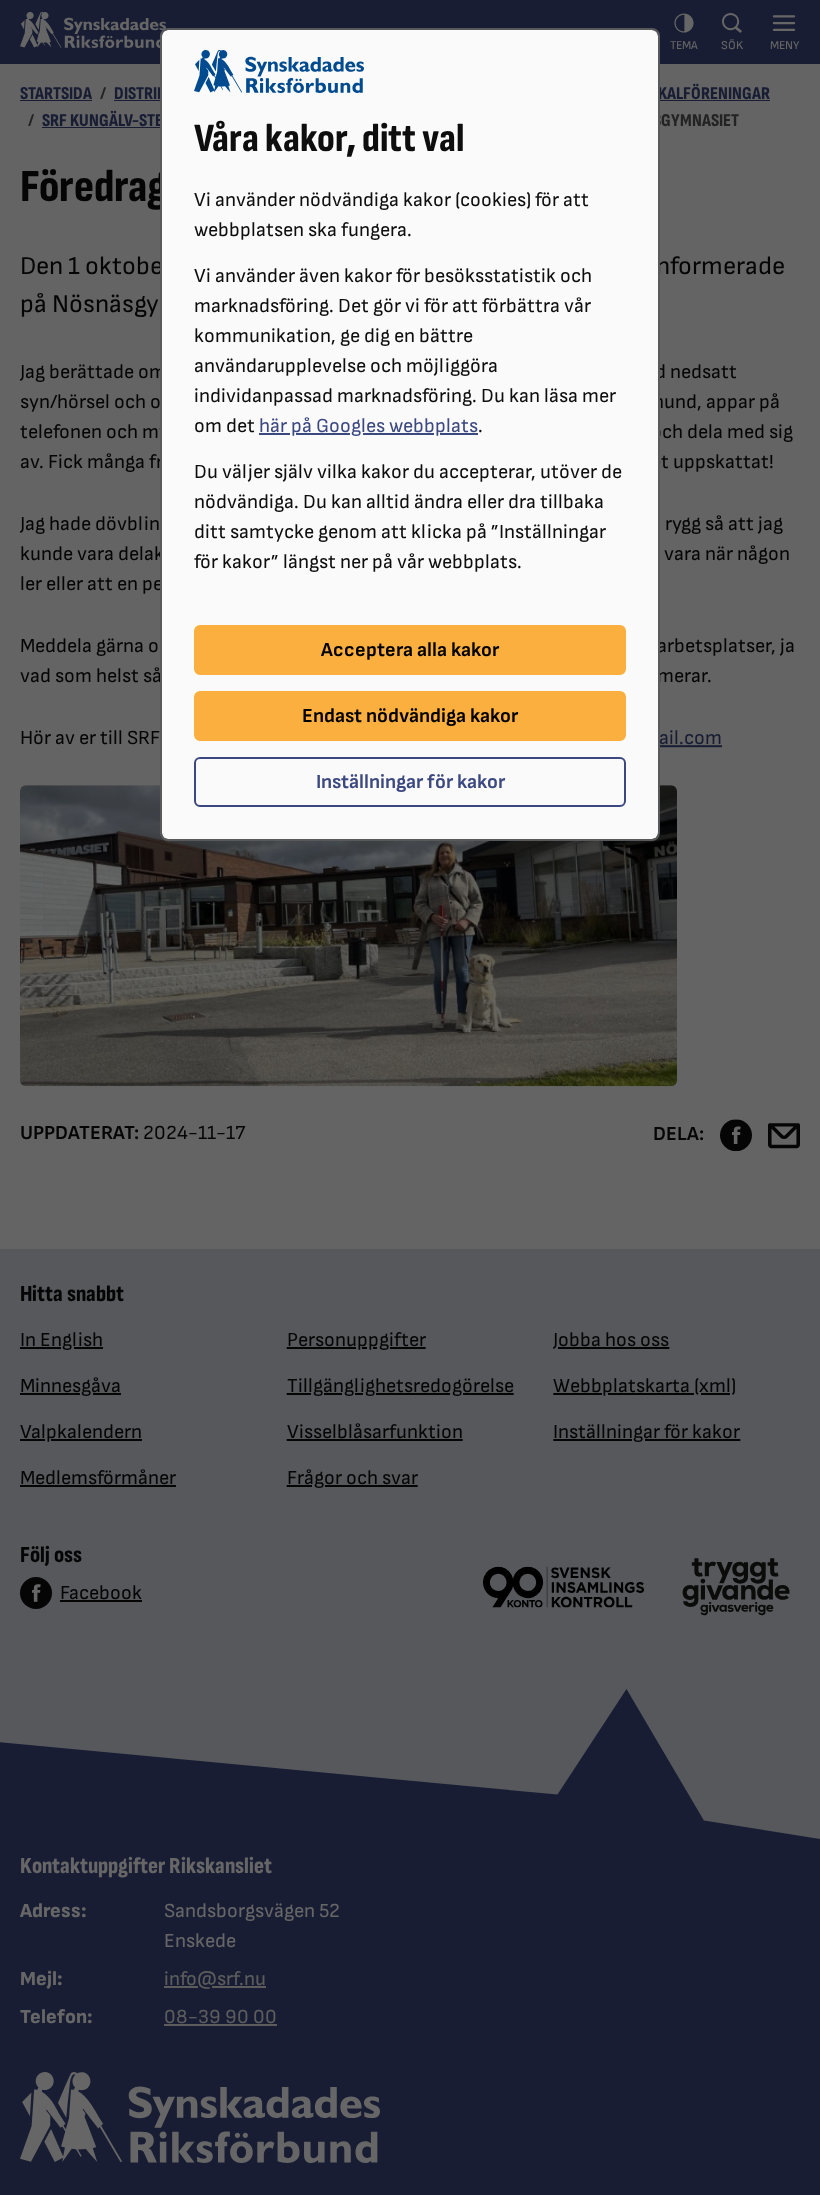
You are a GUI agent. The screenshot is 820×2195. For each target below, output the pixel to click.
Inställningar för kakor (410, 782)
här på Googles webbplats (368, 426)
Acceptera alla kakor (410, 650)
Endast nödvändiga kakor (410, 716)
